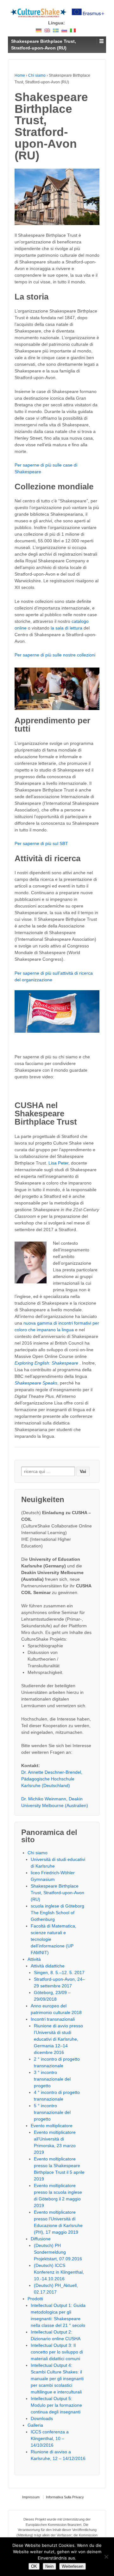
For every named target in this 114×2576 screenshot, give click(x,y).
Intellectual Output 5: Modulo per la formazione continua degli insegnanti (56, 2405)
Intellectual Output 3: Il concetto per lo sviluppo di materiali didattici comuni (57, 2352)
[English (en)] (47, 30)
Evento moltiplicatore (52, 2126)
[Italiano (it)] (73, 30)
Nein (49, 2566)
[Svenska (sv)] (56, 30)
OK (34, 2566)
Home (20, 75)
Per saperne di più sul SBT (41, 843)
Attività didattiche (48, 1966)
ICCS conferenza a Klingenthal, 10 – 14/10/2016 (50, 2438)
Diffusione (41, 2239)
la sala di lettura (66, 628)
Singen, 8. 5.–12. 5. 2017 (59, 1972)
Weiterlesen (73, 2566)
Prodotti (35, 2299)
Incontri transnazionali (53, 2019)
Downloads (42, 2418)
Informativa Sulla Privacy (65, 2497)
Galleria (35, 2425)
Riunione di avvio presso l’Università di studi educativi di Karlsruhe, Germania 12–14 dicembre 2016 (58, 2039)
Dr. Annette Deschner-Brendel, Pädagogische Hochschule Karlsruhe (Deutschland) (52, 1779)
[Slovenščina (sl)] (64, 30)
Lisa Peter (58, 1163)
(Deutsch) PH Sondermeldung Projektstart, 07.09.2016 (58, 2252)
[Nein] (106, 2557)
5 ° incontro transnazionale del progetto (52, 2112)
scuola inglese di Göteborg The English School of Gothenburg (57, 1913)
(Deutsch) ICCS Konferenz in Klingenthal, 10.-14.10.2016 (59, 2272)
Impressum (31, 2497)
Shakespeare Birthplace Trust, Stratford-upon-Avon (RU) (57, 1893)
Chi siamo (37, 75)
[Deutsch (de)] (39, 30)
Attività (34, 1959)
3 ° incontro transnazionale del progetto (52, 2079)
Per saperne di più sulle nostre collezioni (55, 655)
